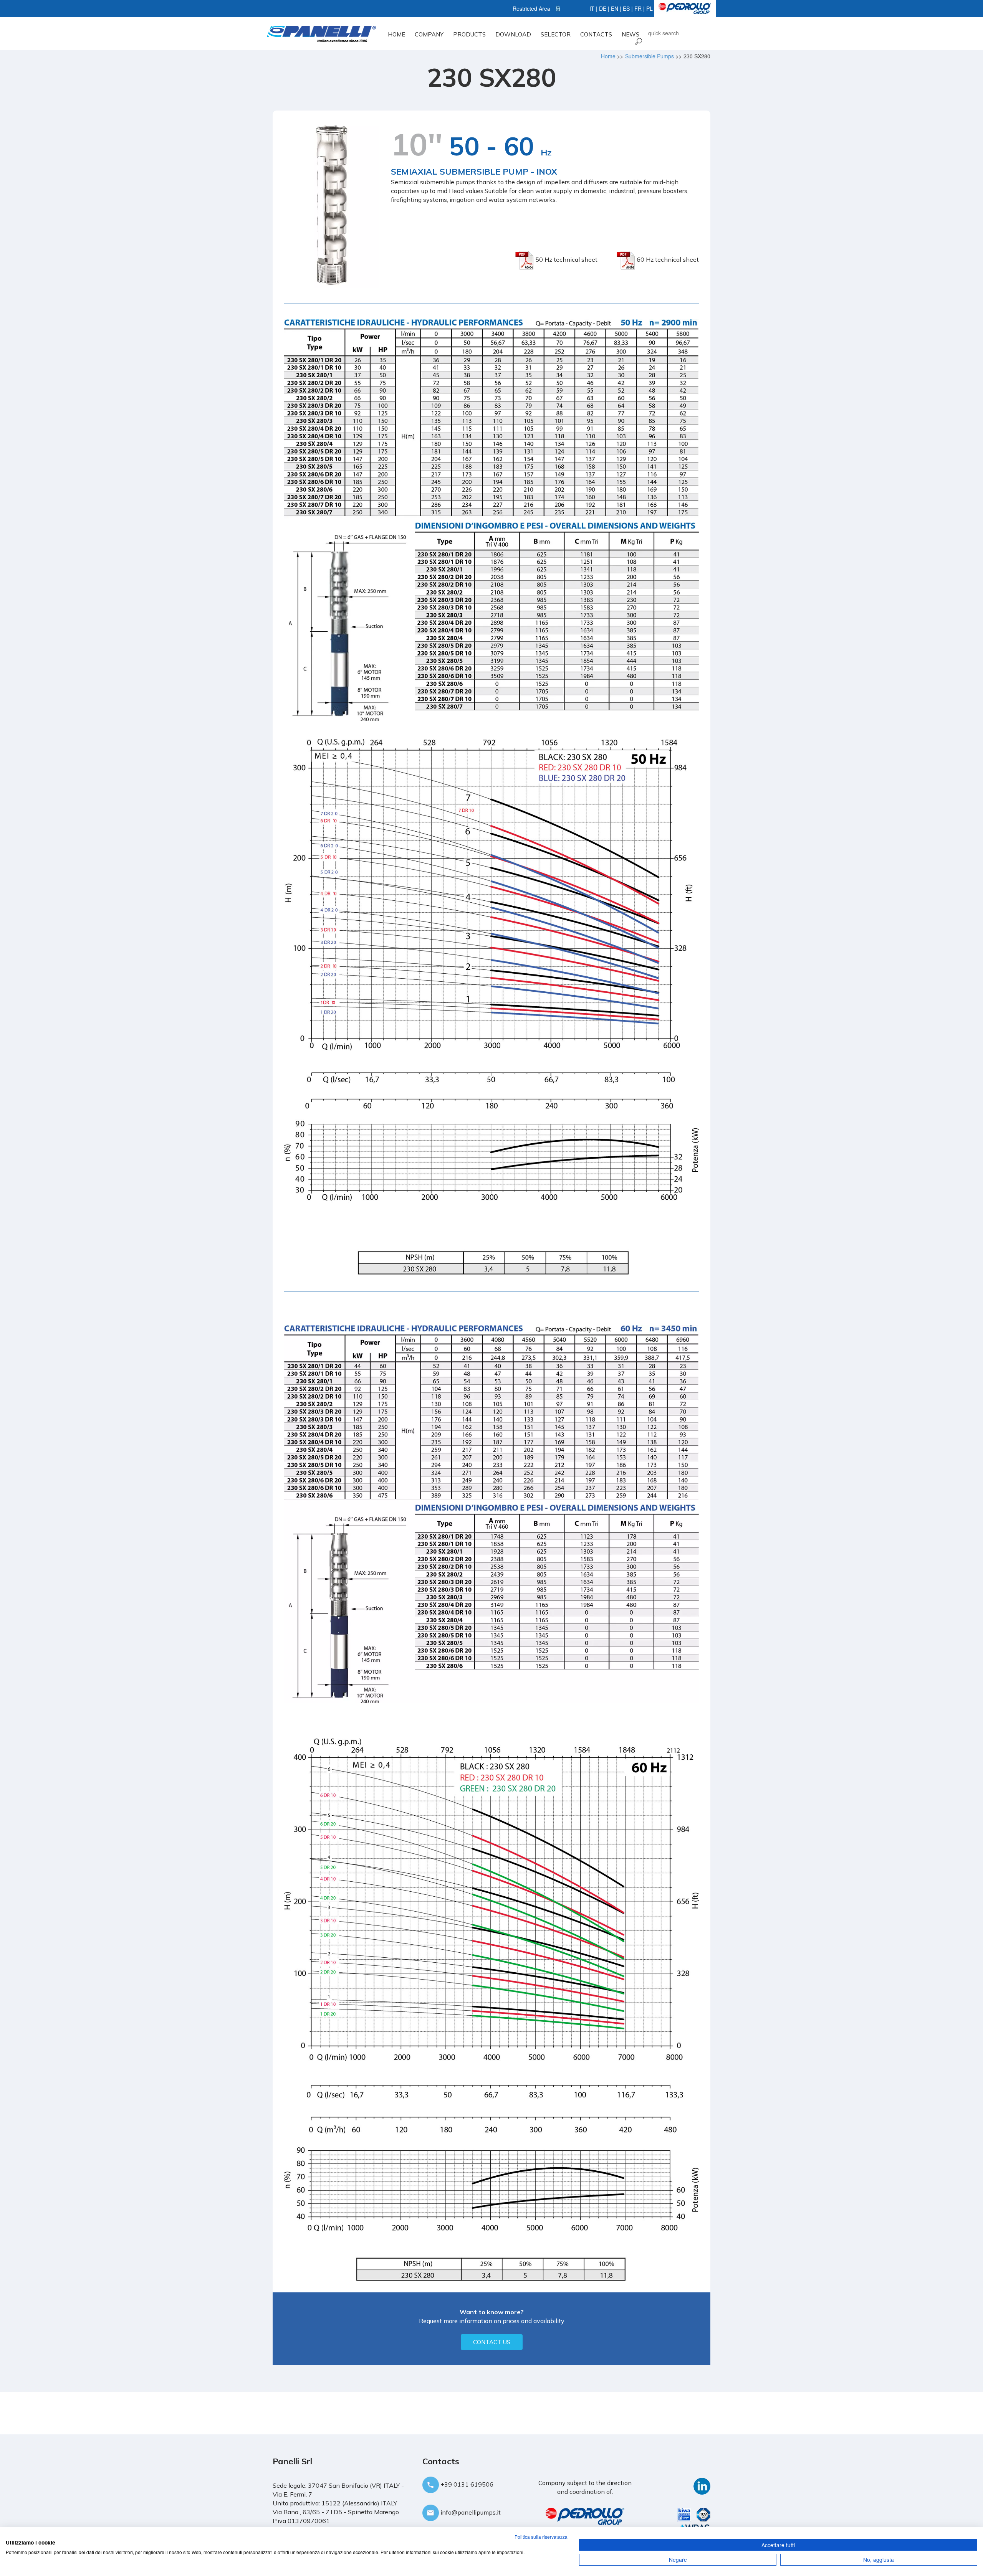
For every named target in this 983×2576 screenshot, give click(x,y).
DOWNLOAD (513, 34)
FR (638, 8)
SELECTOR (556, 34)
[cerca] (637, 41)
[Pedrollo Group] (685, 8)
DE (603, 8)
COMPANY (429, 34)
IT (592, 8)
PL (650, 8)
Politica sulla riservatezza (541, 2537)
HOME (396, 34)
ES (626, 8)
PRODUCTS (469, 34)
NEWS (631, 34)
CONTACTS (596, 34)
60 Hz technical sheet (667, 259)
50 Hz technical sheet (566, 259)
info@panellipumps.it (470, 2512)
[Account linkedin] (702, 2485)
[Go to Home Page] (321, 33)
